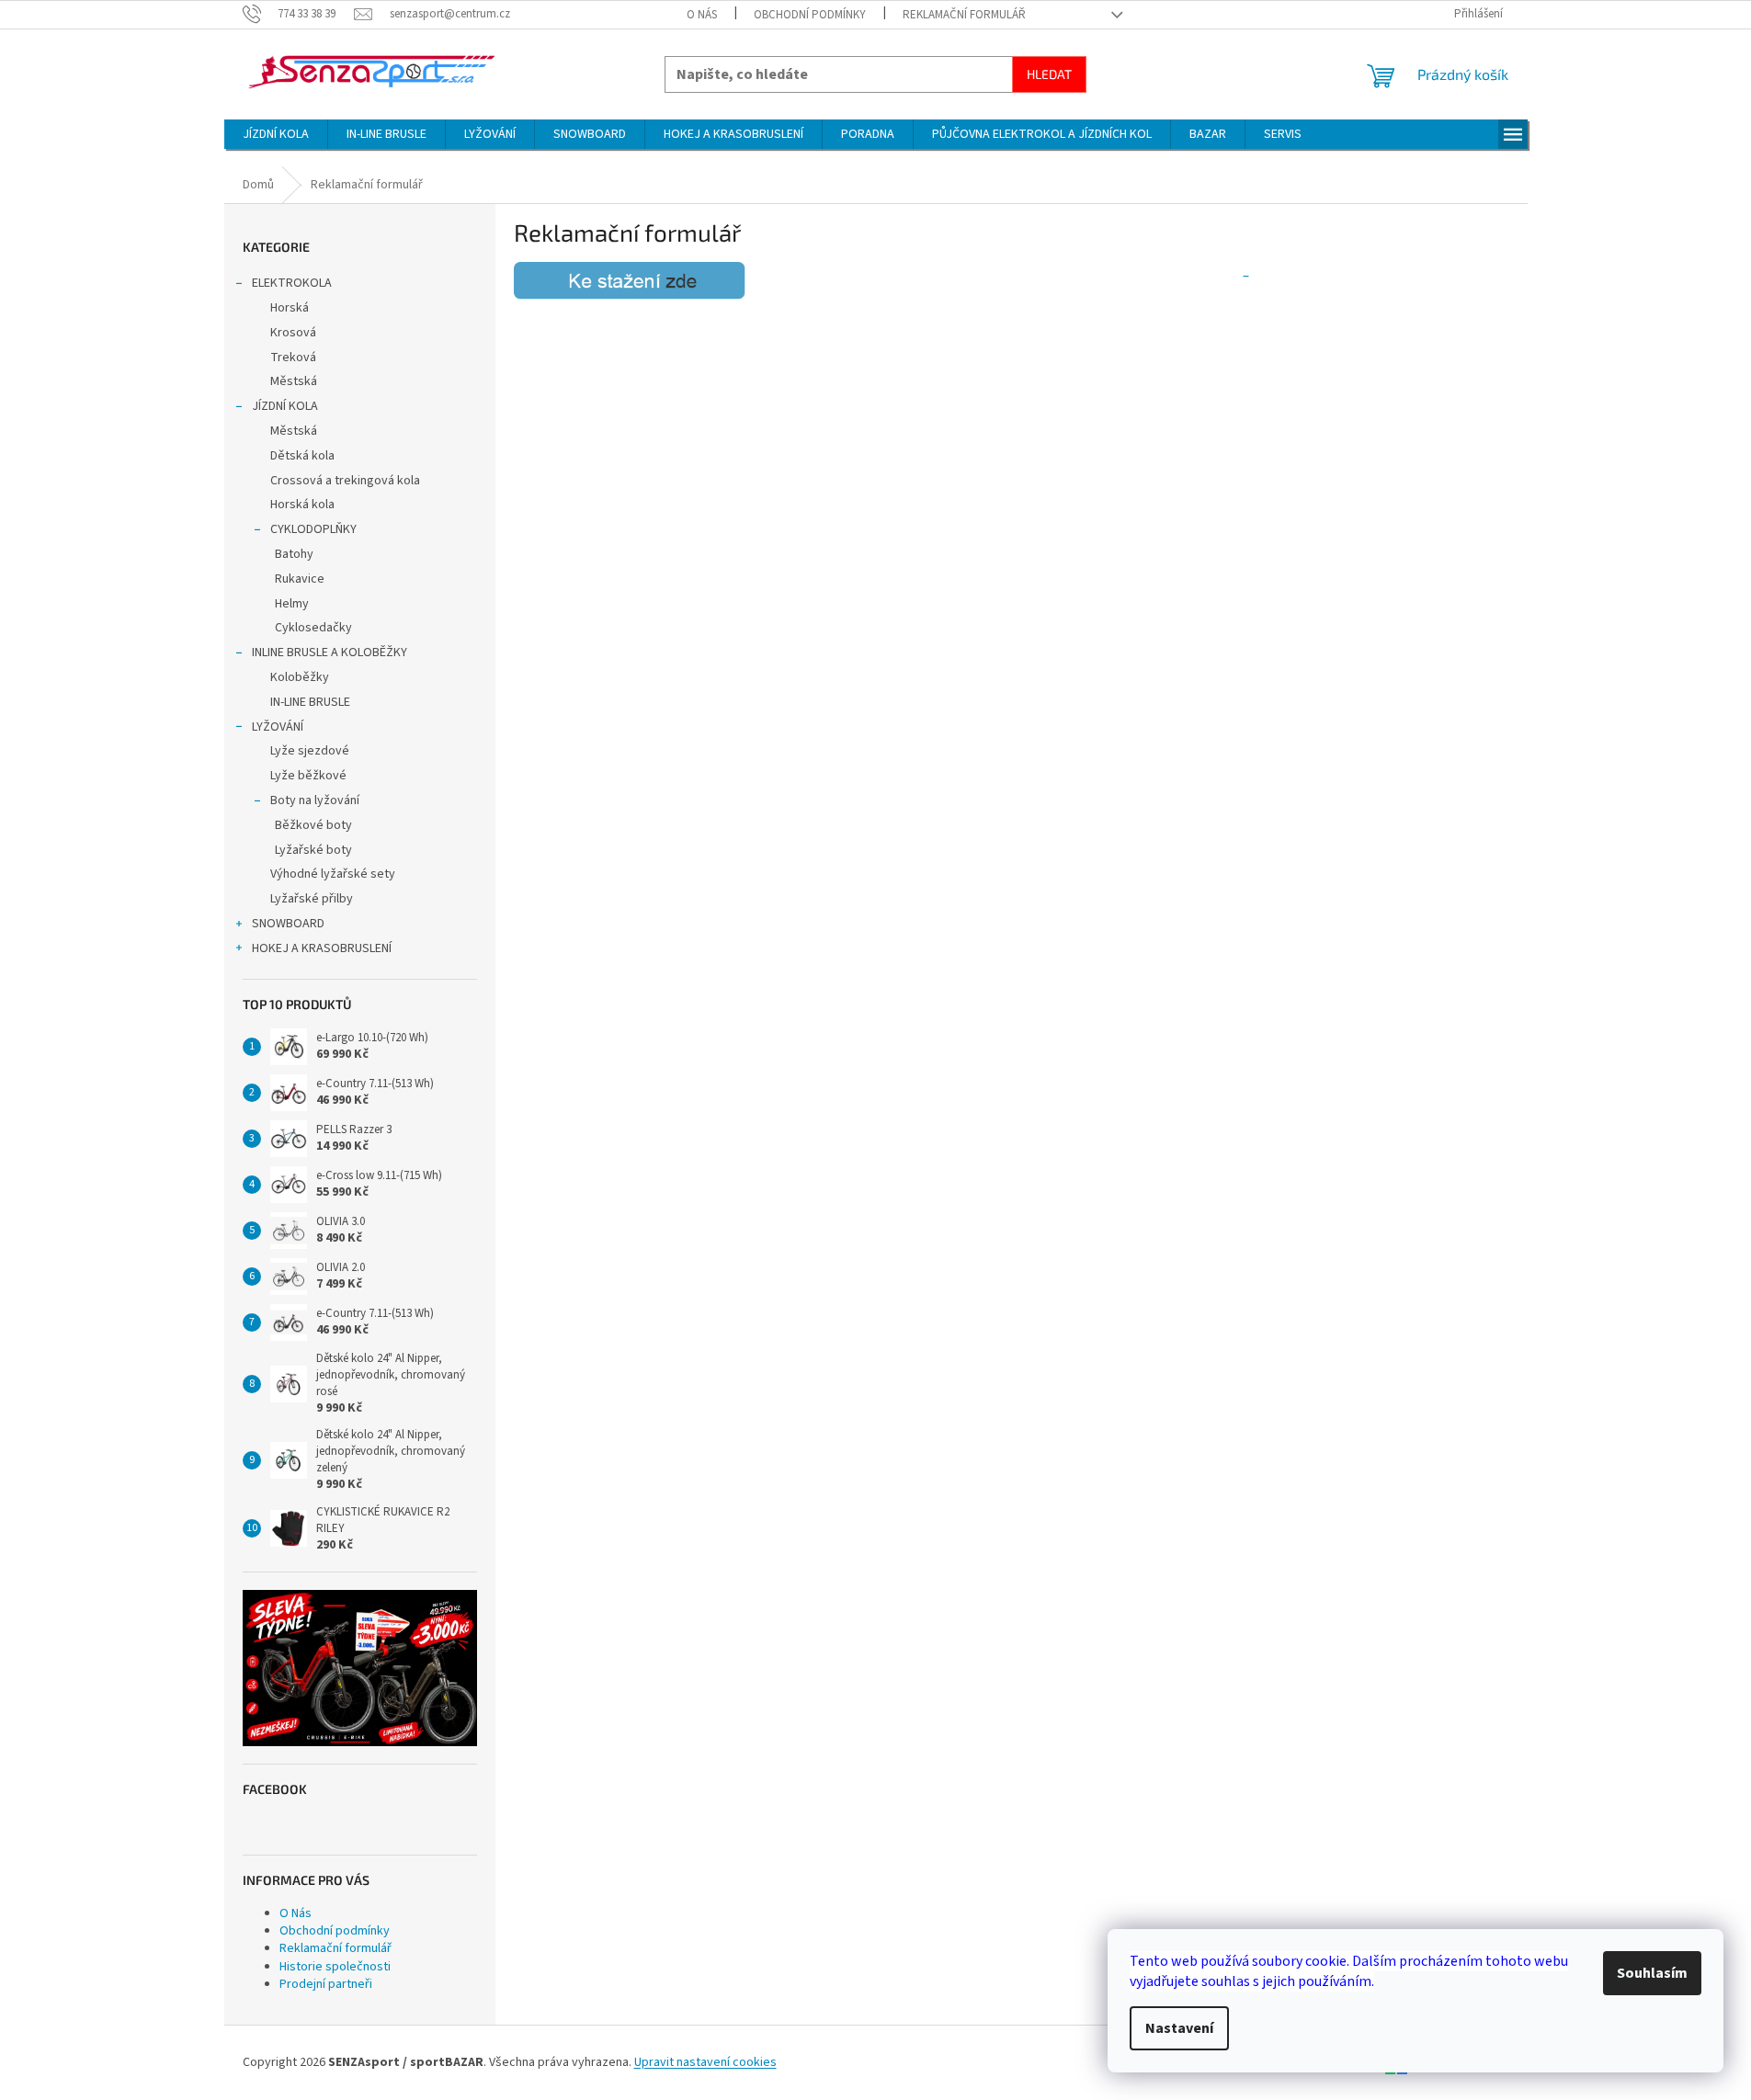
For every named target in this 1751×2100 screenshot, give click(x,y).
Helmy (292, 604)
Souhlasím (1652, 1973)
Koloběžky (300, 677)
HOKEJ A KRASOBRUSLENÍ (322, 948)
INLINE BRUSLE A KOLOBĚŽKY (330, 653)
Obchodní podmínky (810, 15)
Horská (290, 308)
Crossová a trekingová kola (345, 481)
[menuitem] (276, 134)
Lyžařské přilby (312, 899)
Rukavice (300, 579)
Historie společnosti (335, 1967)
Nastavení (1179, 2028)
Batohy (294, 554)
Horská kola (302, 505)
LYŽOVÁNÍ (278, 727)
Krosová (293, 333)
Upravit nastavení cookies (705, 2062)
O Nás (702, 15)
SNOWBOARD (288, 924)
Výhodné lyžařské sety (333, 874)
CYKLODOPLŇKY (313, 529)
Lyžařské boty (313, 850)
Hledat (1049, 74)
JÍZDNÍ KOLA (285, 406)
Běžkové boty (313, 825)
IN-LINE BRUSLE (310, 702)
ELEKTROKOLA (292, 283)
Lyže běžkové (308, 776)
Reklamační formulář (964, 15)
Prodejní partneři (326, 1984)
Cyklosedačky (313, 628)
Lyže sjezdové (310, 751)
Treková (293, 358)
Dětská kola (302, 456)
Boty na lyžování (315, 800)
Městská (294, 381)
